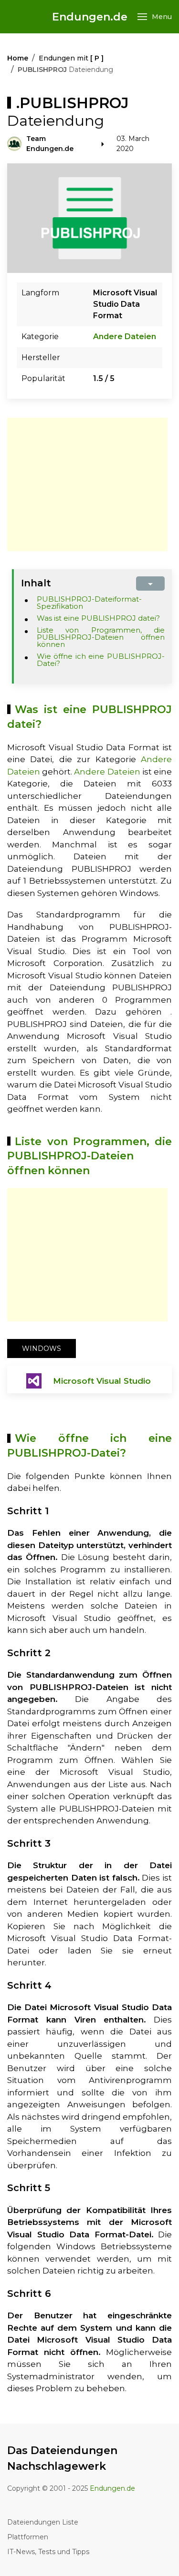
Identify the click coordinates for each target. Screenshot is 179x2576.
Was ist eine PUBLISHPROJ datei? (98, 618)
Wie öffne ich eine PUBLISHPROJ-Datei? (101, 660)
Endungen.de (90, 17)
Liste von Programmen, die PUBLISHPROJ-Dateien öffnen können (101, 637)
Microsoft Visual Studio (102, 1381)
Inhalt (36, 583)
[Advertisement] (87, 484)
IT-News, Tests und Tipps (48, 2552)
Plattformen (28, 2537)
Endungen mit (71, 58)
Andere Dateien (125, 337)
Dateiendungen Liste (43, 2522)
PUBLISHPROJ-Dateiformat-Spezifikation (89, 603)
